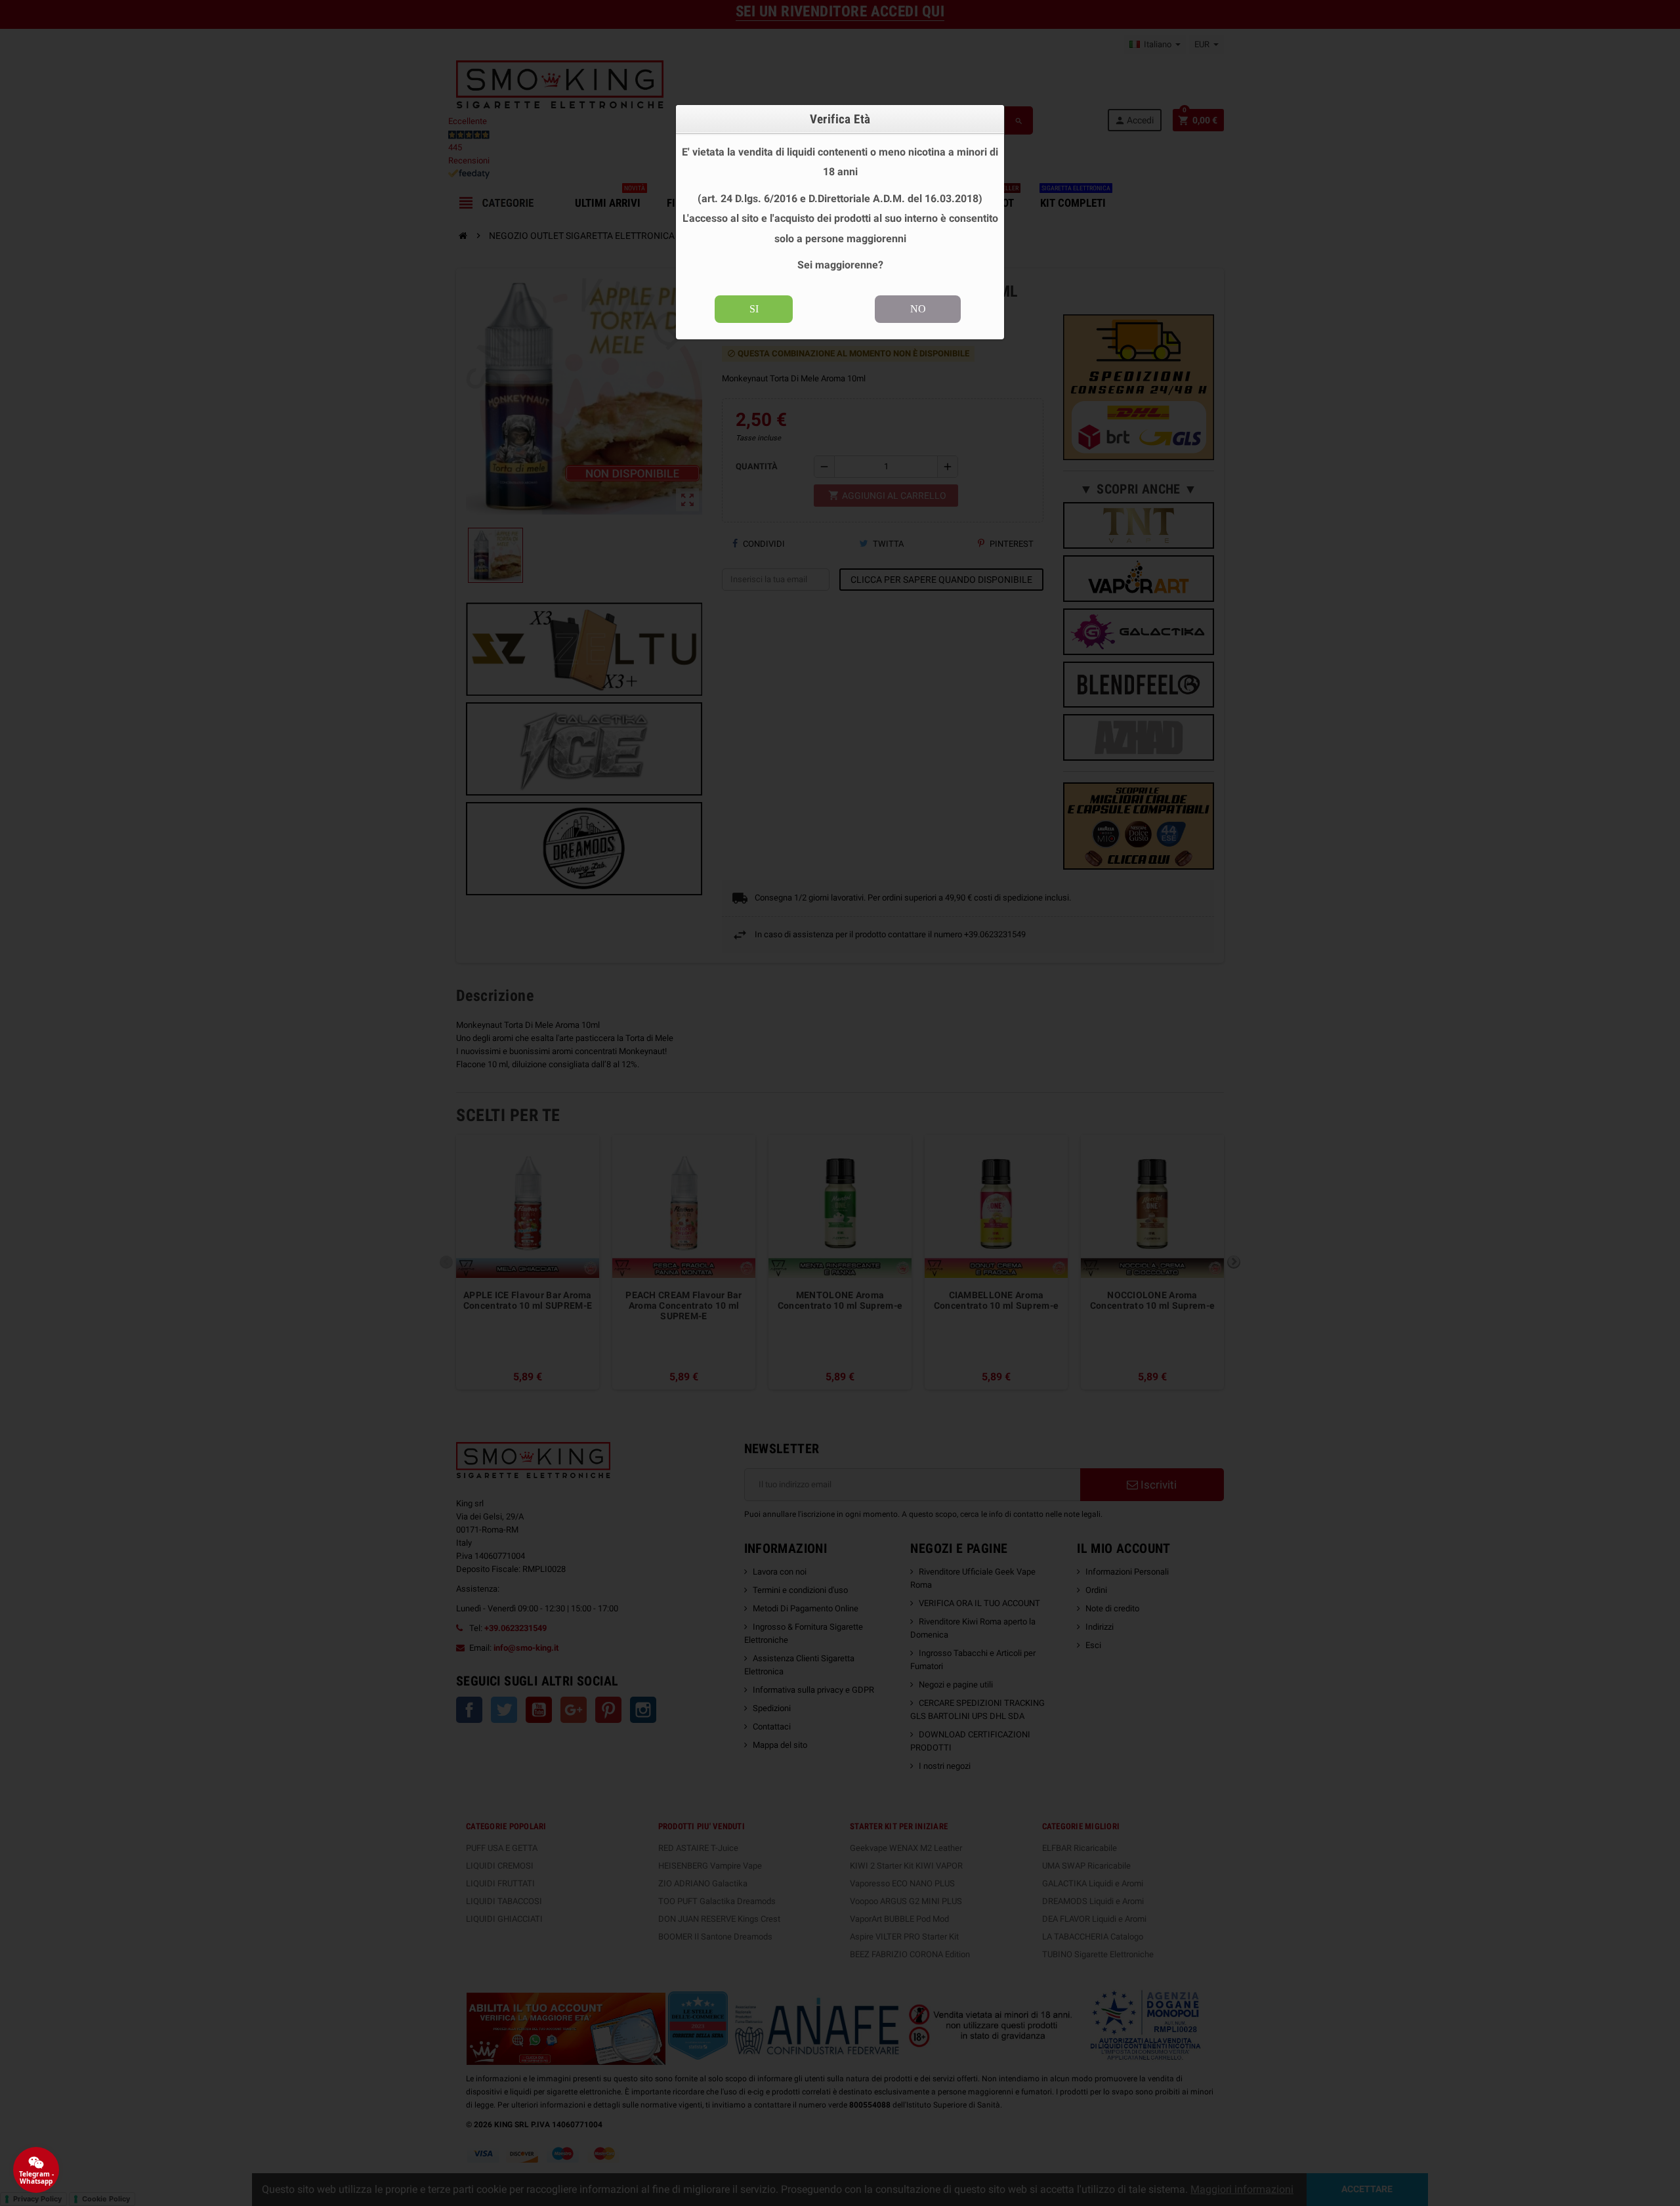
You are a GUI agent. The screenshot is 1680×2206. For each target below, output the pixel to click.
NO (918, 309)
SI (754, 309)
